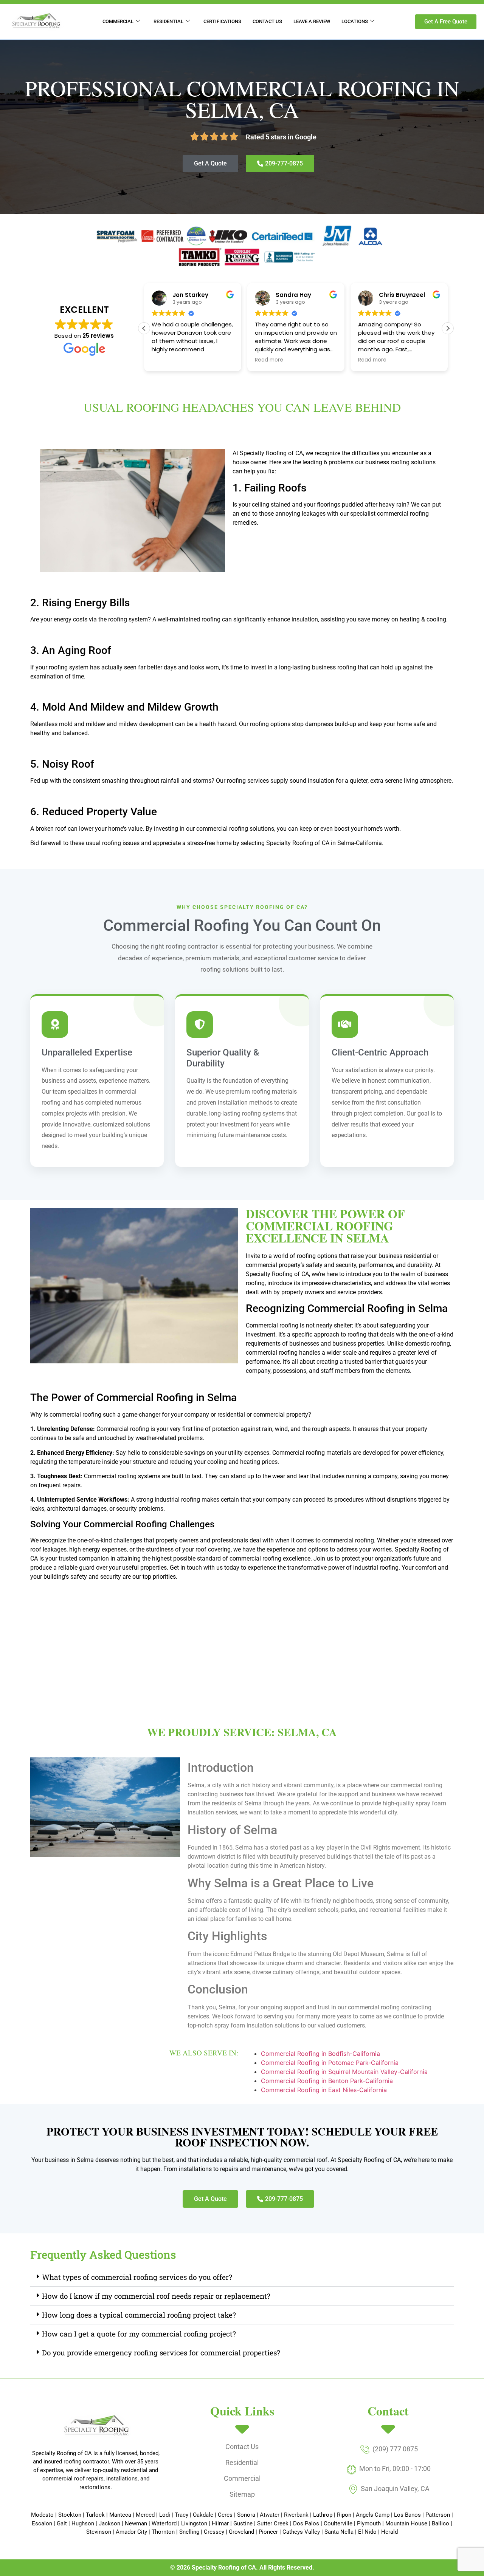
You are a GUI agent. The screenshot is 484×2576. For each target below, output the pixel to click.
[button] (448, 328)
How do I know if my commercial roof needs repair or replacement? (156, 2296)
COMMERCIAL (118, 21)
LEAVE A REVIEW (312, 21)
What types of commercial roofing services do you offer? (137, 2277)
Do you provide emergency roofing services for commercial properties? (161, 2353)
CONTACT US (267, 21)
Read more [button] (166, 360)
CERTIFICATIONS (222, 21)
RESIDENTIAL (168, 21)
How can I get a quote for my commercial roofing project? (139, 2334)
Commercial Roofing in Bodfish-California (321, 2054)
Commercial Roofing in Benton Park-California (328, 2081)
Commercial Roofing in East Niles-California (325, 2090)
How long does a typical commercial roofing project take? (139, 2315)
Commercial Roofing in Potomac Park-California (331, 2063)
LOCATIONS (355, 21)
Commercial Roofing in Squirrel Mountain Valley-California (345, 2072)
